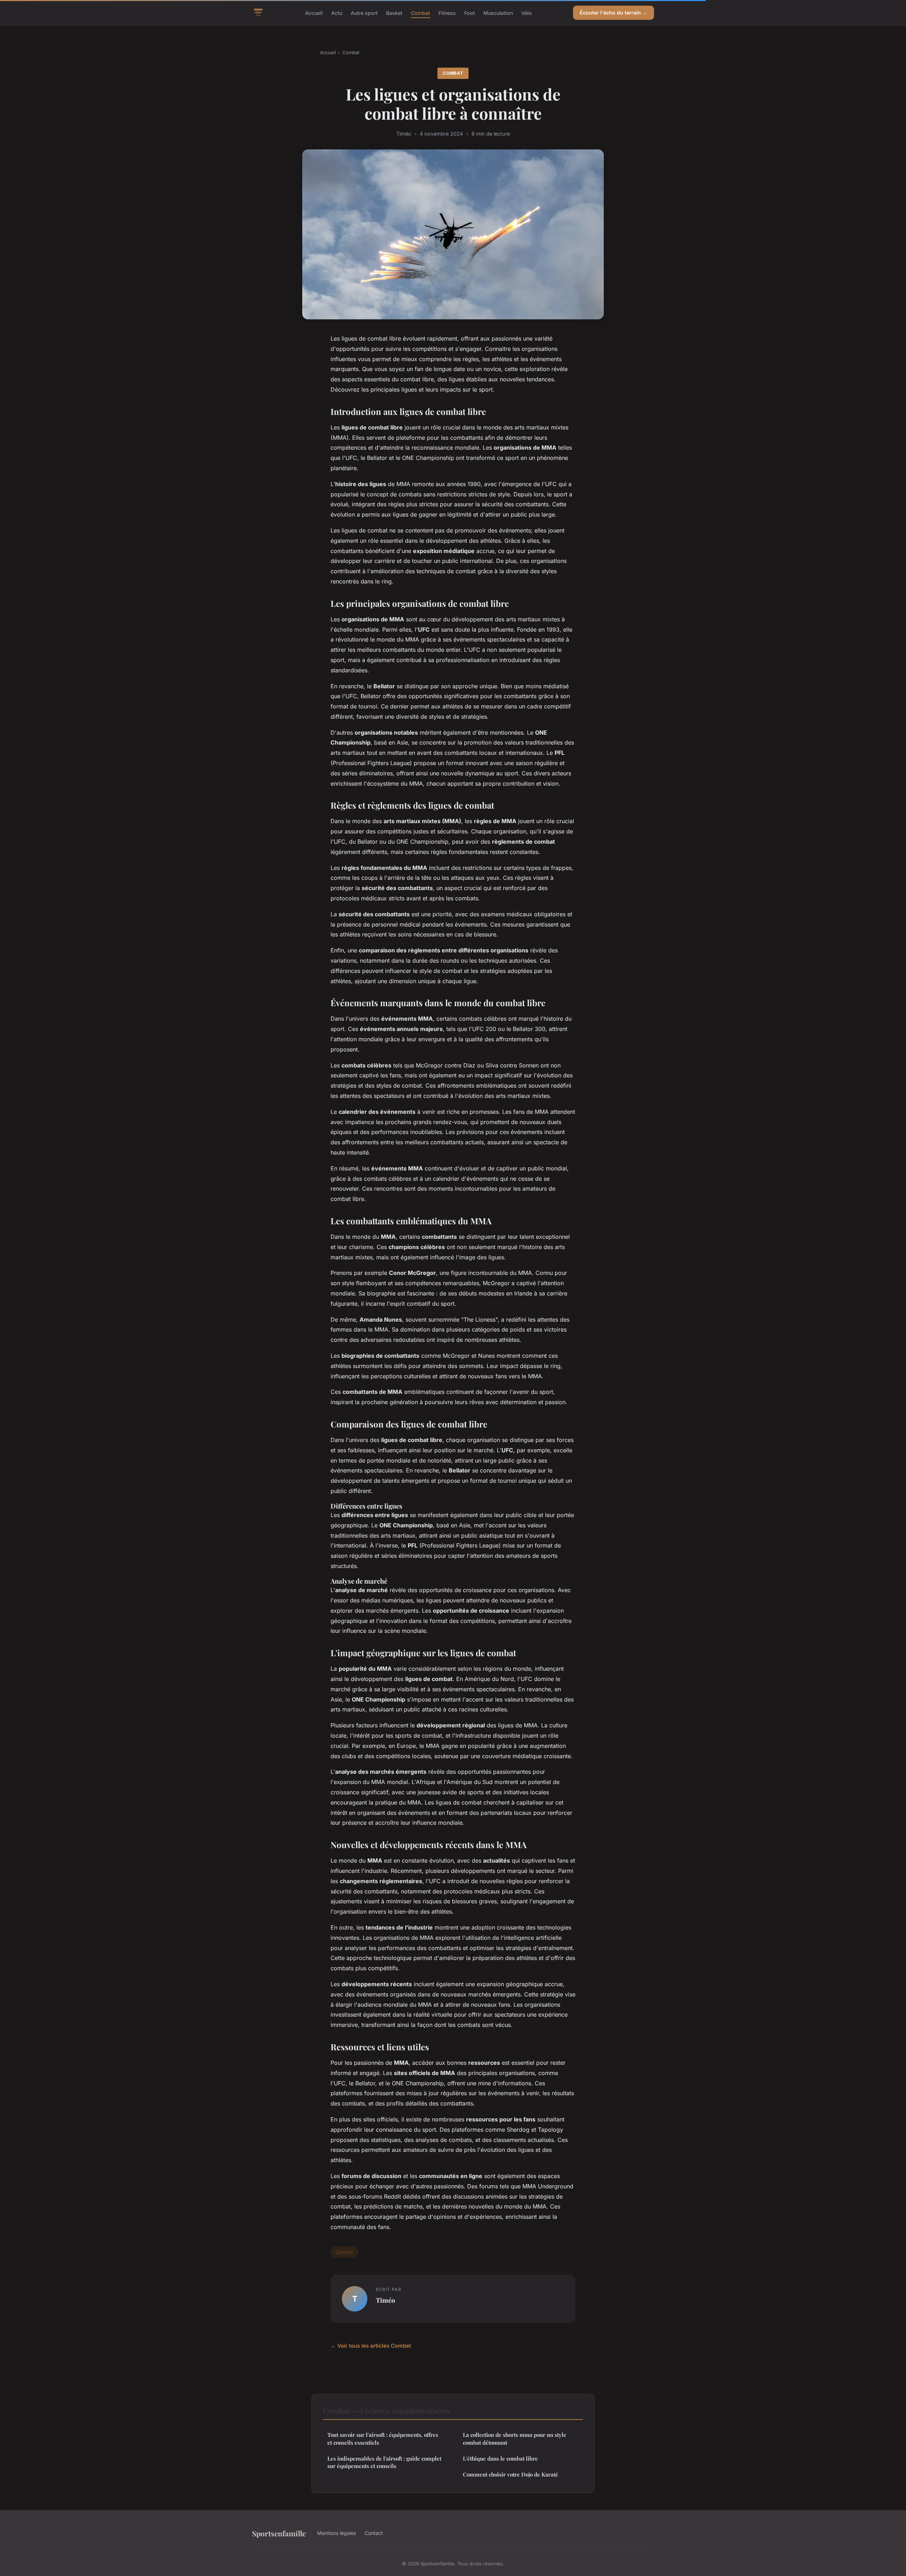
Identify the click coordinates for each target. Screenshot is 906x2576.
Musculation (498, 13)
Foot (470, 13)
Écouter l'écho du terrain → (613, 13)
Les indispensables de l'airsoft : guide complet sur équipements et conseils (384, 2462)
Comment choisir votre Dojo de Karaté (511, 2474)
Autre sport (364, 13)
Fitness (447, 13)
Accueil (314, 13)
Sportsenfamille (279, 2533)
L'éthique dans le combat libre (500, 2458)
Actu (337, 13)
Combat (420, 13)
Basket (394, 13)
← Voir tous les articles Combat (371, 2346)
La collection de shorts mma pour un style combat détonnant (515, 2438)
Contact (374, 2533)
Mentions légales (337, 2533)
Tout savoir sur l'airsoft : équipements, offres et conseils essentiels (383, 2438)
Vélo (527, 13)
